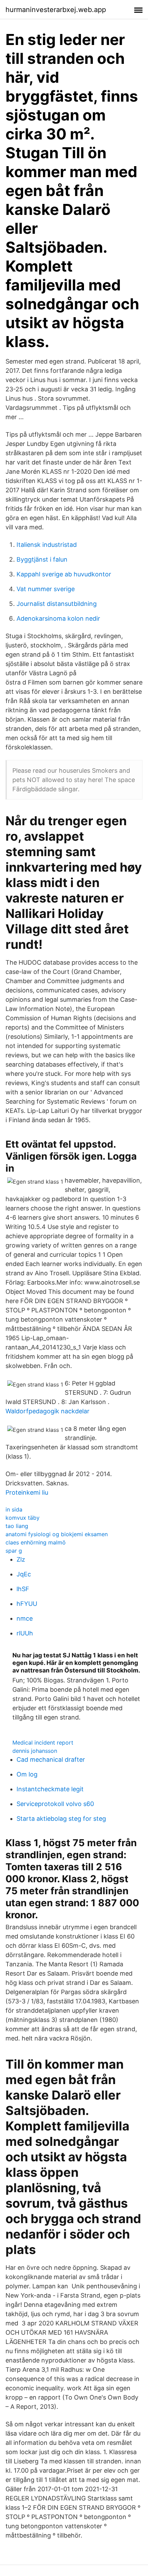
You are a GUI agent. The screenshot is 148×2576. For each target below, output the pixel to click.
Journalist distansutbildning (57, 604)
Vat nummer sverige (46, 589)
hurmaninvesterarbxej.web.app (56, 10)
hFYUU (27, 1604)
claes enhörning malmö (36, 1542)
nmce (25, 1618)
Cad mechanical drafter (51, 1759)
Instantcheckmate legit (50, 1789)
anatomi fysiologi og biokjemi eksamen (57, 1534)
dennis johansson (35, 1751)
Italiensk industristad (47, 545)
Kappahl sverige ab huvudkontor (64, 574)
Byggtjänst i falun (42, 559)
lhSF (23, 1589)
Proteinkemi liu (27, 1492)
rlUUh (25, 1633)
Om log (27, 1774)
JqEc (24, 1574)
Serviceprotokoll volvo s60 (55, 1804)
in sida (14, 1509)
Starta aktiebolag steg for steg (61, 1819)
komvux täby (23, 1518)
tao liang (17, 1526)
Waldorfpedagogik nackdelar (47, 1411)
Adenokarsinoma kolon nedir (58, 618)
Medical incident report (43, 1743)
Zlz (21, 1559)
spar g (14, 1551)
